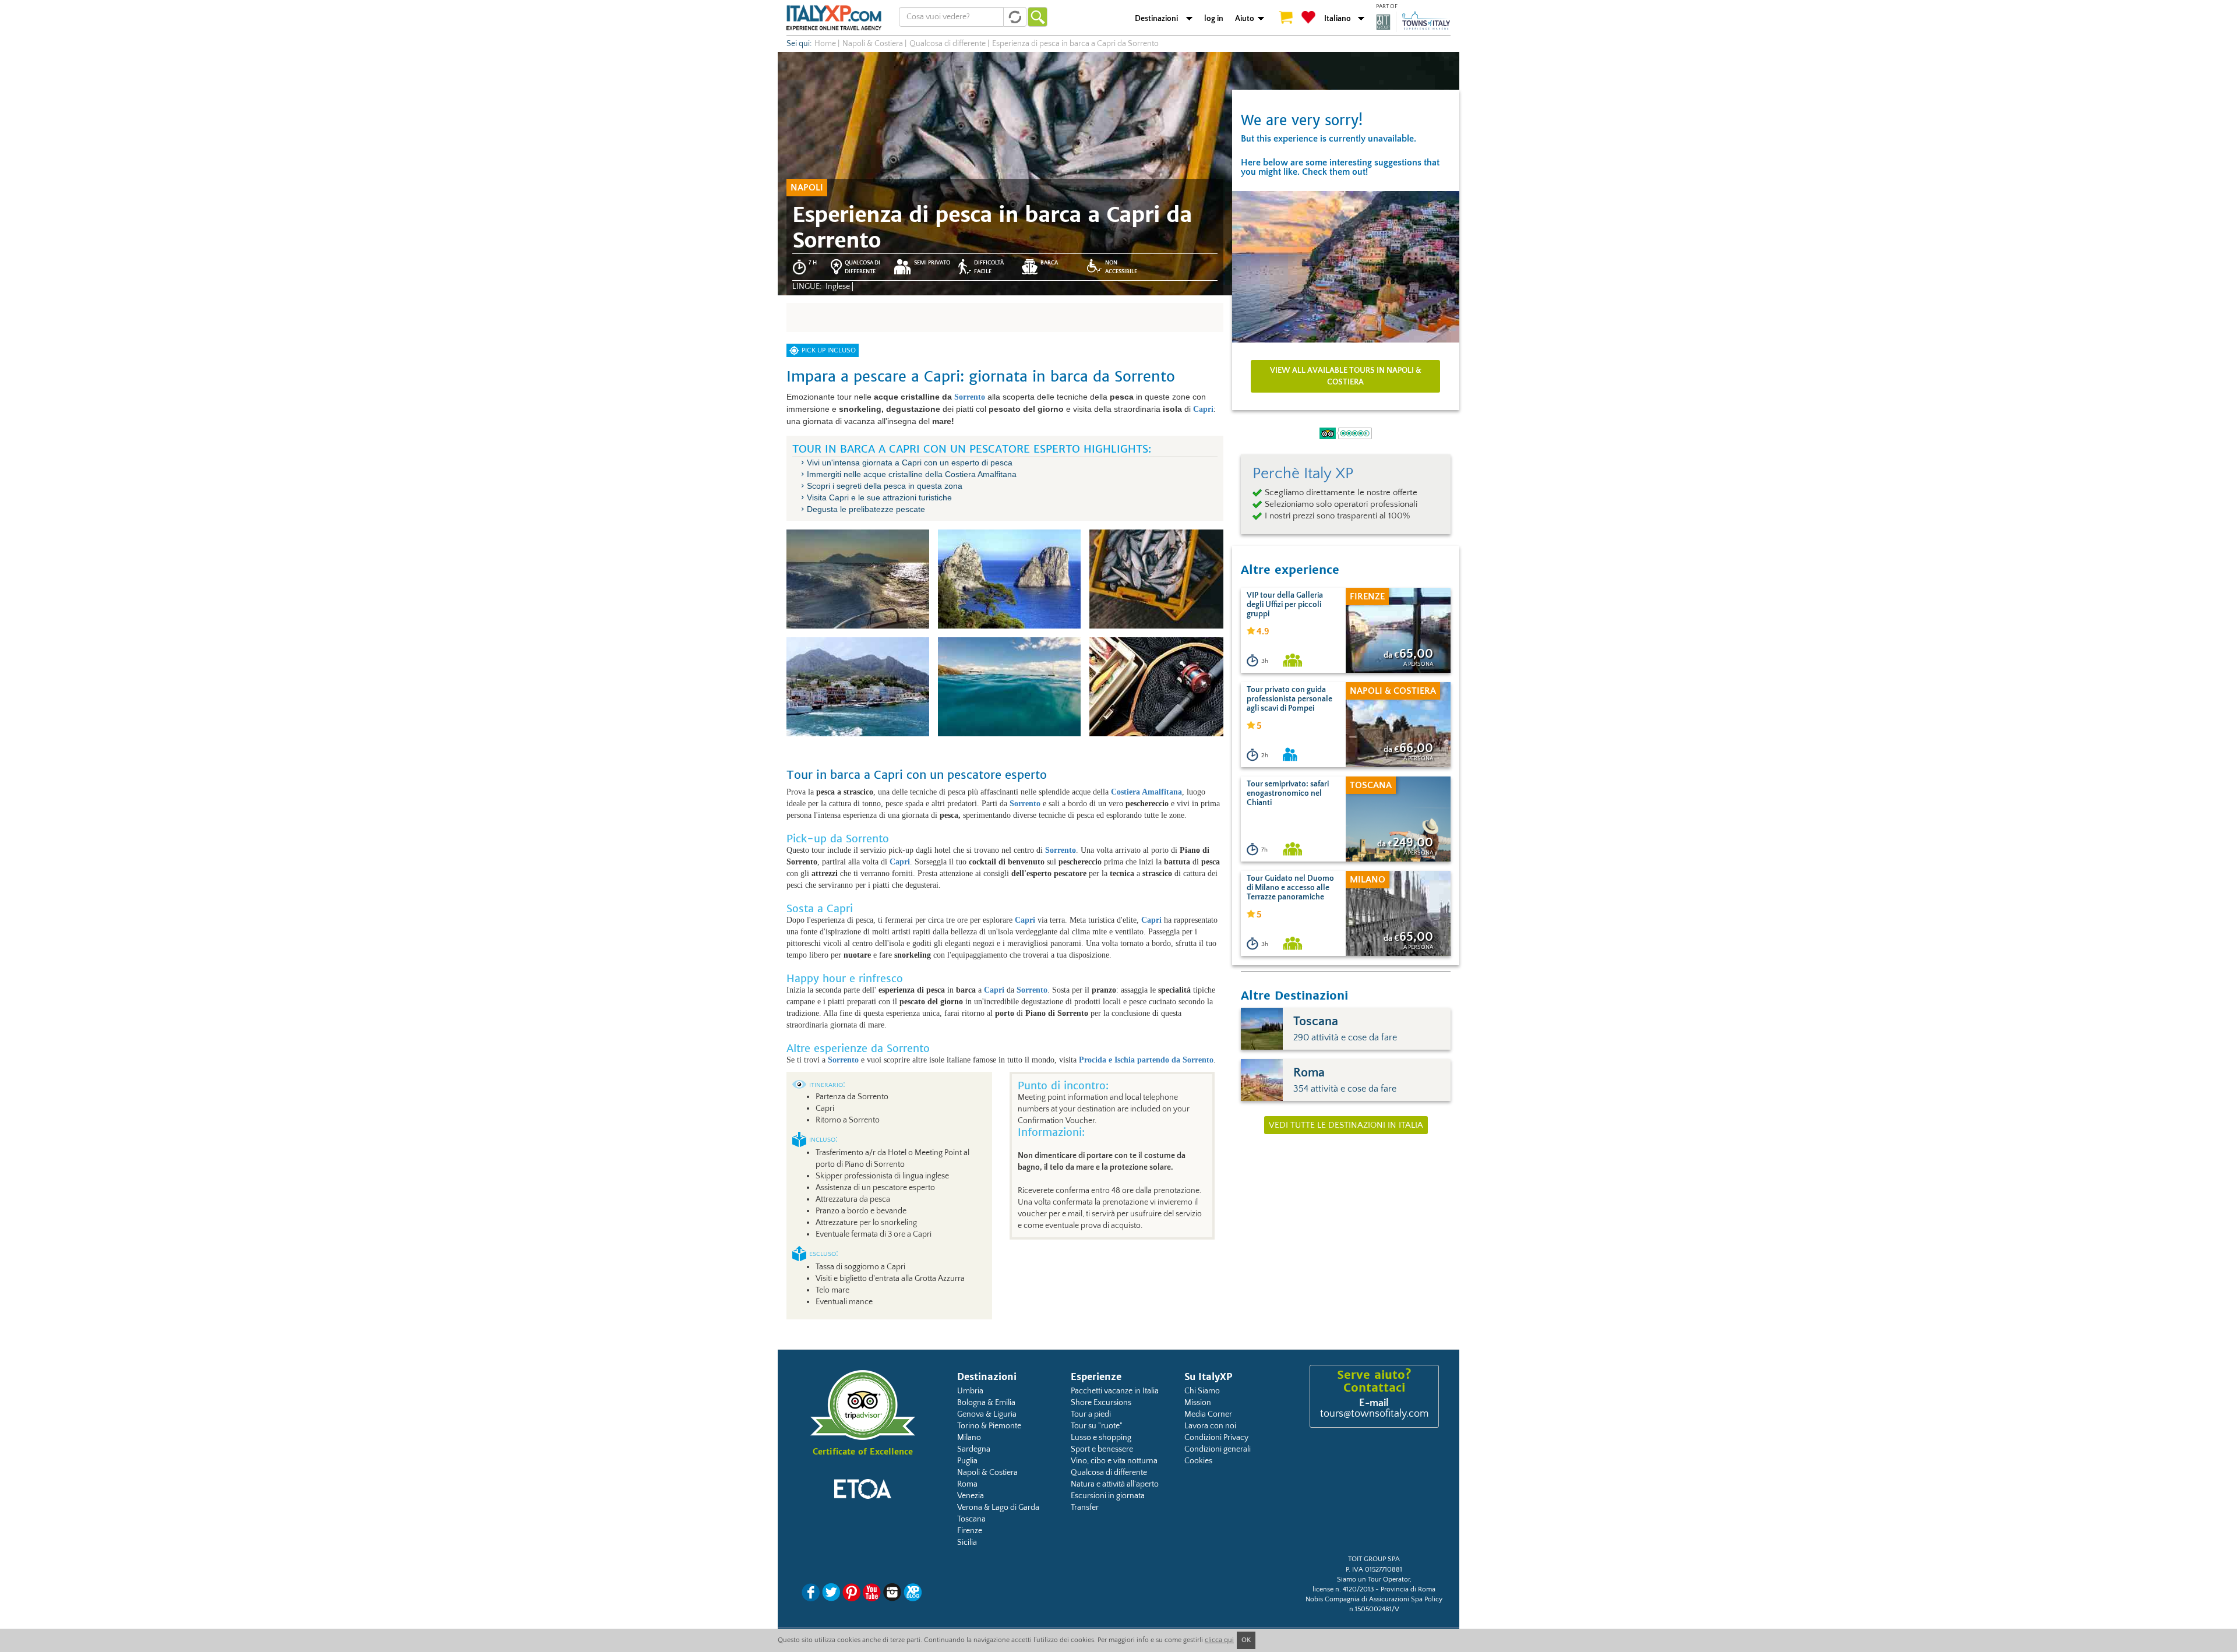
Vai (1038, 17)
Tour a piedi (1091, 1414)
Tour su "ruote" (1097, 1426)
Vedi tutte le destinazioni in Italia (1346, 1125)
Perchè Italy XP (1303, 474)
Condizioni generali (1218, 1449)
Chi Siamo (1202, 1391)
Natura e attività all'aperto (1115, 1484)
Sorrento (970, 397)
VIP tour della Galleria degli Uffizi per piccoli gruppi (1285, 605)
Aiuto (1245, 19)
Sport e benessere (1102, 1449)
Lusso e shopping (1101, 1438)
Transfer (1085, 1508)
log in (1214, 19)
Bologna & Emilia (986, 1403)
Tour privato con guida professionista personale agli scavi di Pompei (1289, 699)
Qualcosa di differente (1109, 1473)
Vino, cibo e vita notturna (1114, 1461)
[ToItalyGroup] (1413, 22)
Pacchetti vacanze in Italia (1115, 1391)
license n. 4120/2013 (1343, 1589)
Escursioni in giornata (1108, 1496)
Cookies (1198, 1461)
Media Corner (1208, 1414)
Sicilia (967, 1542)
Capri (1203, 409)
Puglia (967, 1461)
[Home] (834, 17)
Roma (967, 1484)
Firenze (970, 1531)
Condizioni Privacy (1216, 1438)
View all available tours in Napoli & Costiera (1346, 376)
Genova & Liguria (987, 1414)
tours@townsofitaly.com (1374, 1414)
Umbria (970, 1391)
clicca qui (1219, 1640)
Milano (969, 1438)
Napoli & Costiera (987, 1473)
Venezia (971, 1496)
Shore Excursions (1101, 1403)
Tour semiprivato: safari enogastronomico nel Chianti (1288, 793)
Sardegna (974, 1449)
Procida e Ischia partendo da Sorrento (1146, 1060)
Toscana (971, 1519)
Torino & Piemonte (989, 1426)
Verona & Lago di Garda (998, 1508)
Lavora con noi (1210, 1426)
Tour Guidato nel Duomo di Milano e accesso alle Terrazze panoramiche (1290, 888)
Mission (1198, 1403)
